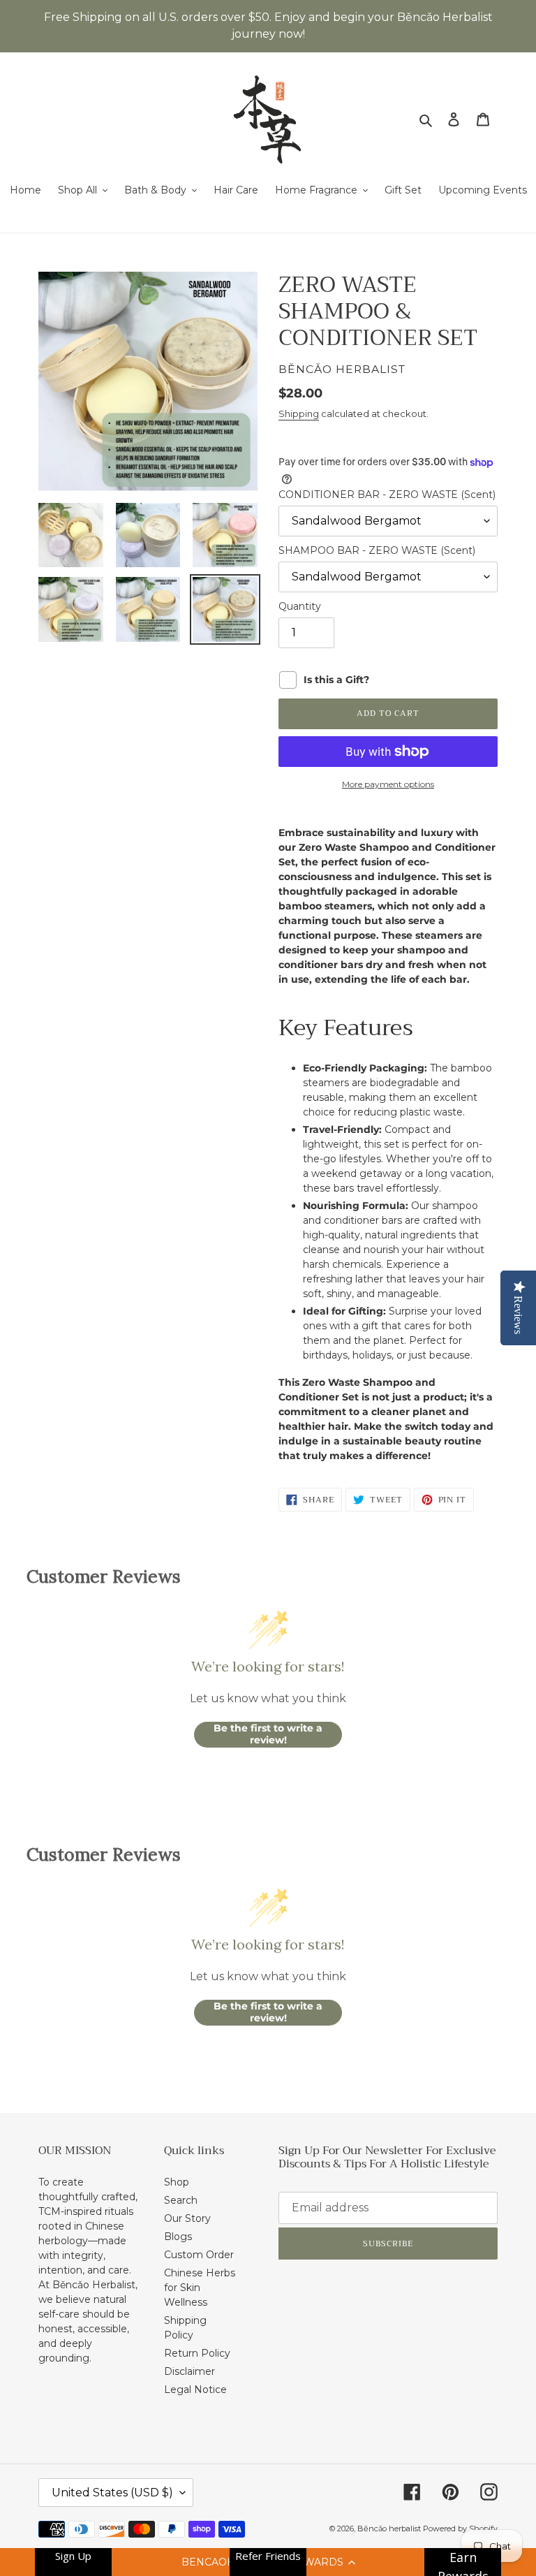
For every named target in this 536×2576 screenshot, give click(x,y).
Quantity (300, 606)
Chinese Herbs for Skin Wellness (200, 2288)
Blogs (178, 2237)
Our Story (187, 2218)
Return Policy (197, 2353)
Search (181, 2200)
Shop (177, 2182)
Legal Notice (195, 2390)
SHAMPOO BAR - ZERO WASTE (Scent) (377, 550)
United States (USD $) (112, 2493)
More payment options (388, 784)
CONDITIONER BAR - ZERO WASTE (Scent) (387, 495)
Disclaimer (189, 2371)
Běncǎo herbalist (390, 2529)
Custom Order (199, 2255)
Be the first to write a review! (268, 1734)
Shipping (299, 414)
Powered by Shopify (460, 2529)
